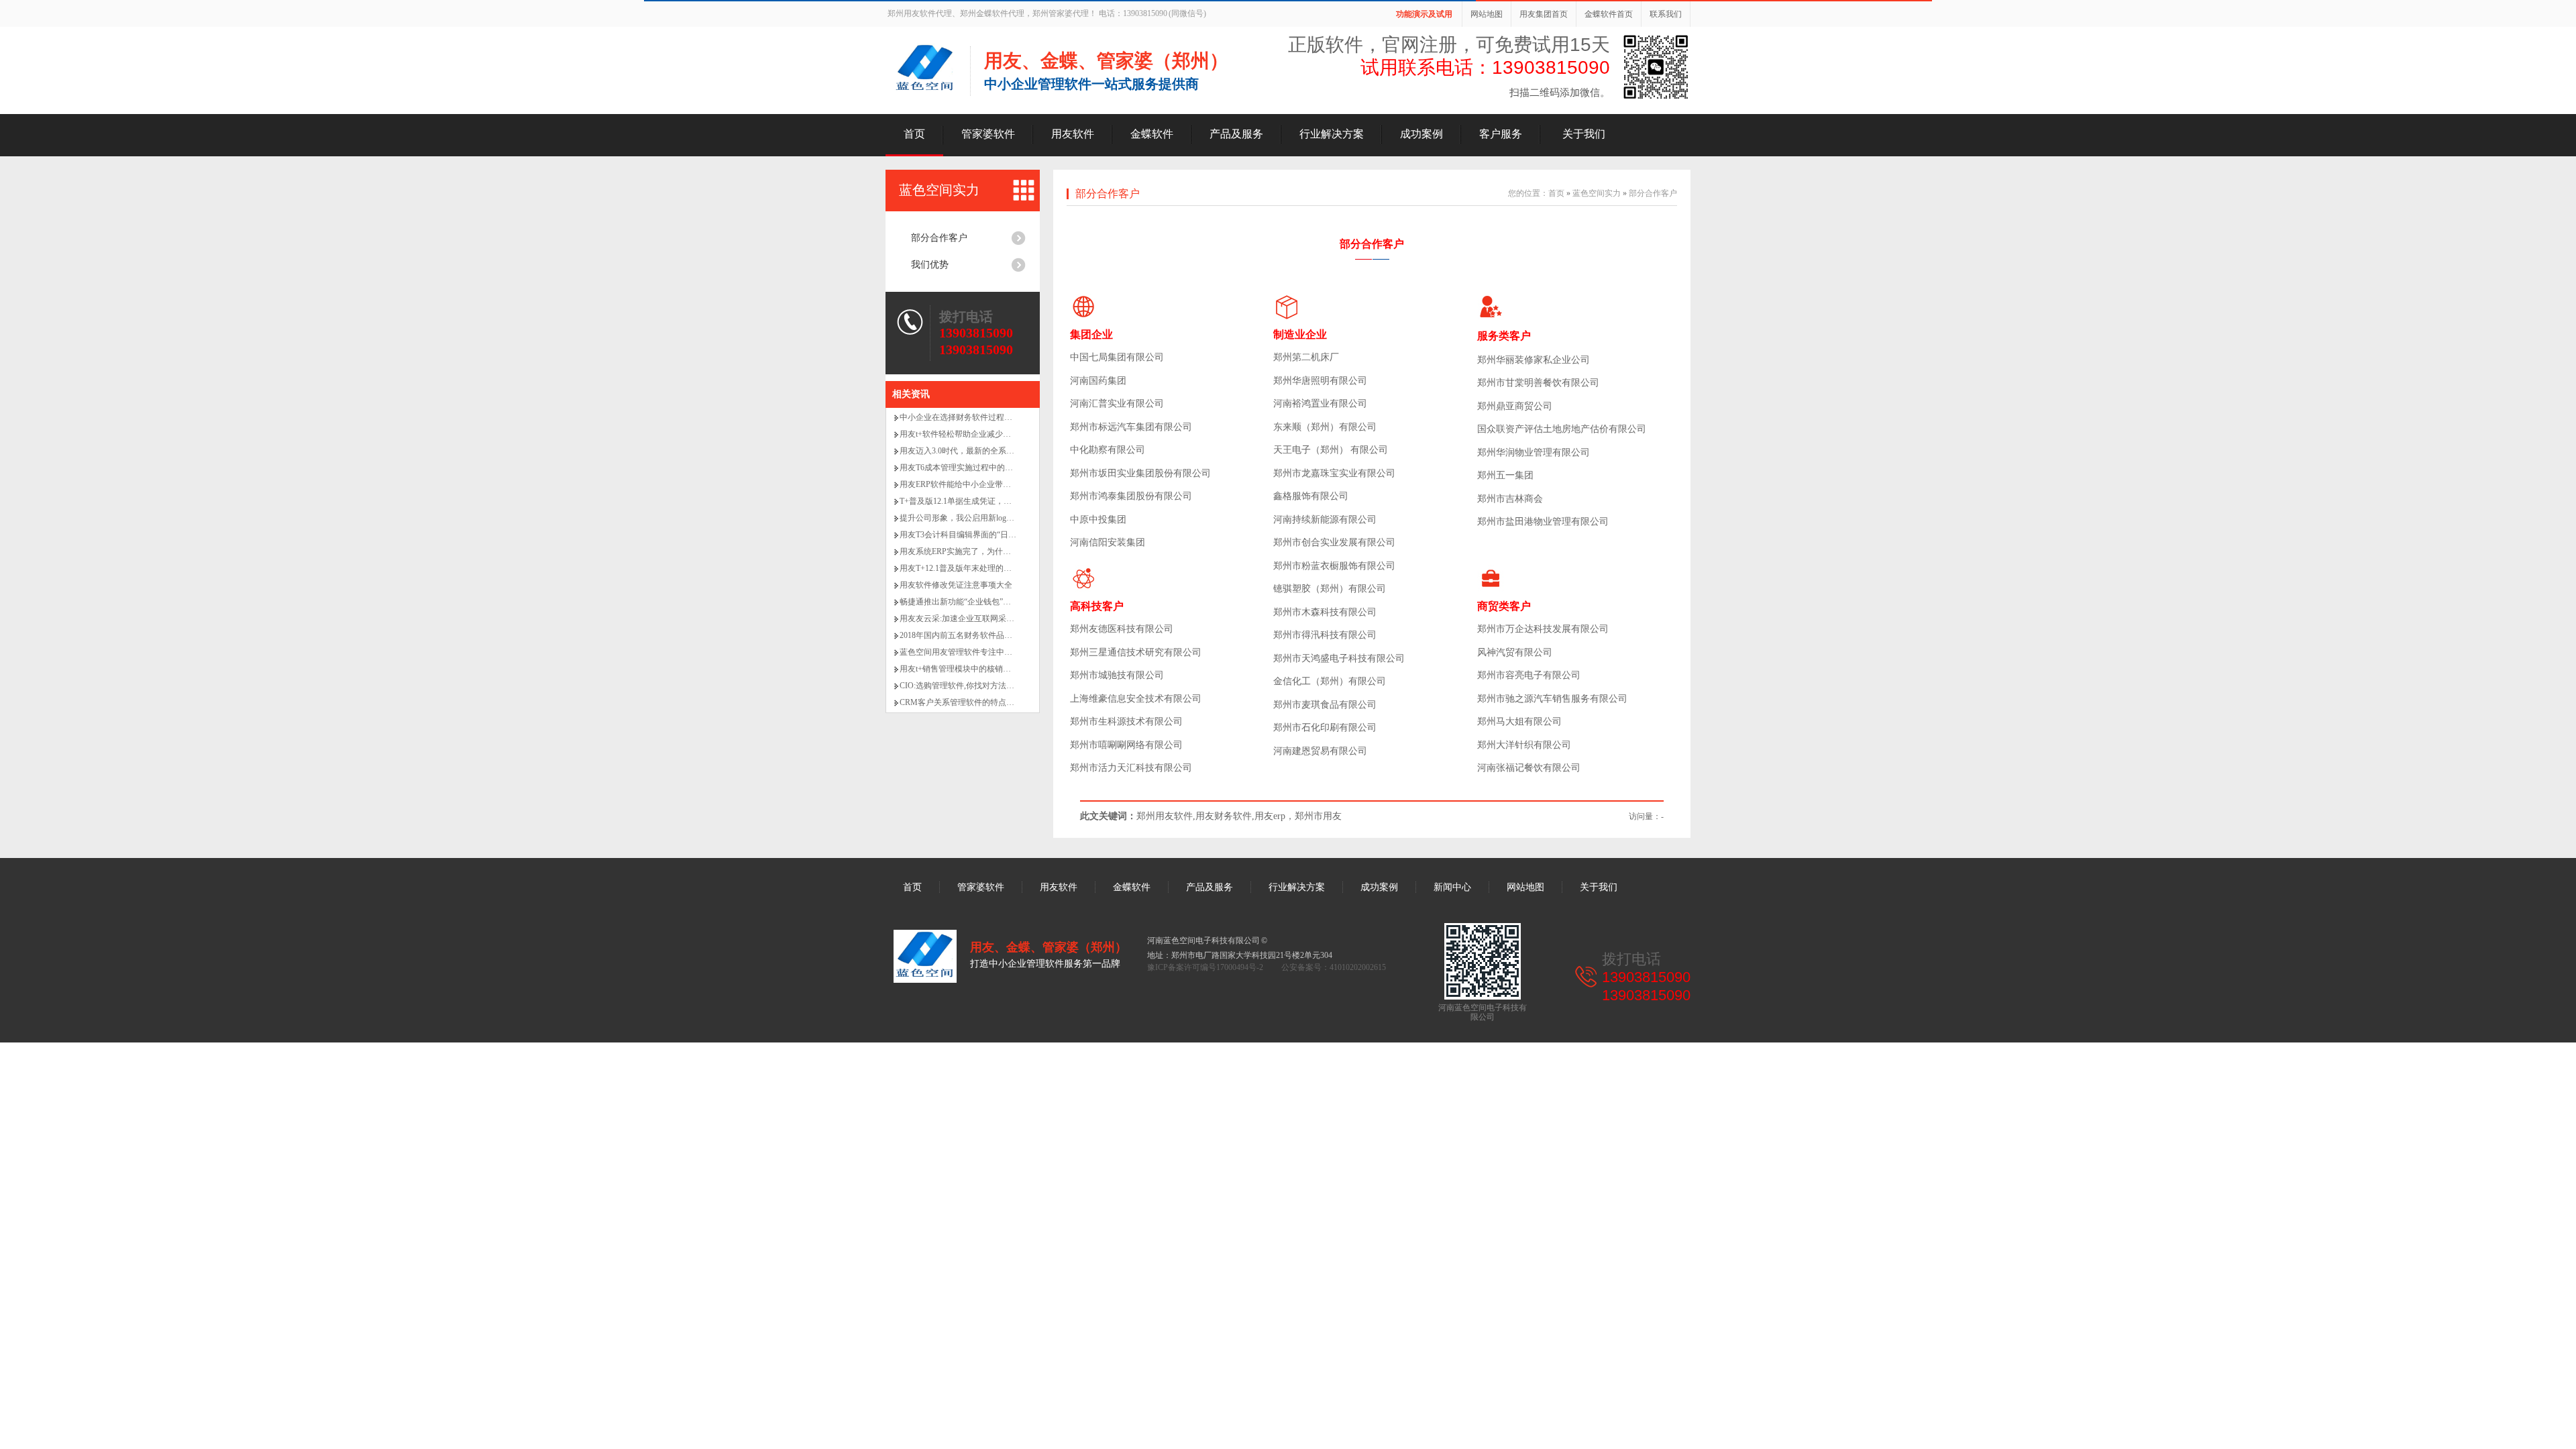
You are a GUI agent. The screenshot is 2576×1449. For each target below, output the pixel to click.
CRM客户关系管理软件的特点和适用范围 (973, 702)
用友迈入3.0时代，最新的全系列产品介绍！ (977, 451)
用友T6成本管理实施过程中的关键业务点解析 (980, 468)
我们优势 (930, 265)
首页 (914, 134)
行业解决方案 (1332, 134)
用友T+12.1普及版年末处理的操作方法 (968, 568)
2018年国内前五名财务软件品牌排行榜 (968, 635)
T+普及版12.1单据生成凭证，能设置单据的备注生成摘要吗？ (1008, 501)
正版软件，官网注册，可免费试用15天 (1449, 45)
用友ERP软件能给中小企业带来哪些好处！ (975, 484)
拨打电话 (966, 317)
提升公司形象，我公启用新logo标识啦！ (971, 518)
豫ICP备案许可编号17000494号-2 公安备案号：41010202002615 (1267, 967)
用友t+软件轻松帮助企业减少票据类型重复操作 (983, 434)
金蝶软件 (1152, 134)
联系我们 (1666, 14)
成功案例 (1421, 134)
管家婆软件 (988, 134)
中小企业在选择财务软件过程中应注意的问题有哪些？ (996, 417)
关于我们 (1584, 134)
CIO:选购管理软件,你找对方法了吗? (963, 686)
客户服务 (1501, 134)
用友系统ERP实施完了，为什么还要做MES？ (980, 551)
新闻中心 (1452, 887)
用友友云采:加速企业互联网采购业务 (965, 619)
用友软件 (1073, 134)
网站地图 (1487, 14)
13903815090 (976, 333)
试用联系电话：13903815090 (1485, 67)
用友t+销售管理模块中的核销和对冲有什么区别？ (987, 669)
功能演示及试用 (1424, 14)
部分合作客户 (939, 238)
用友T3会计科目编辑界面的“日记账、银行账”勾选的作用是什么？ (1016, 535)
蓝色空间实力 (939, 190)
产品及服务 (1236, 134)
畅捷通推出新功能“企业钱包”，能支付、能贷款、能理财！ (1004, 602)
